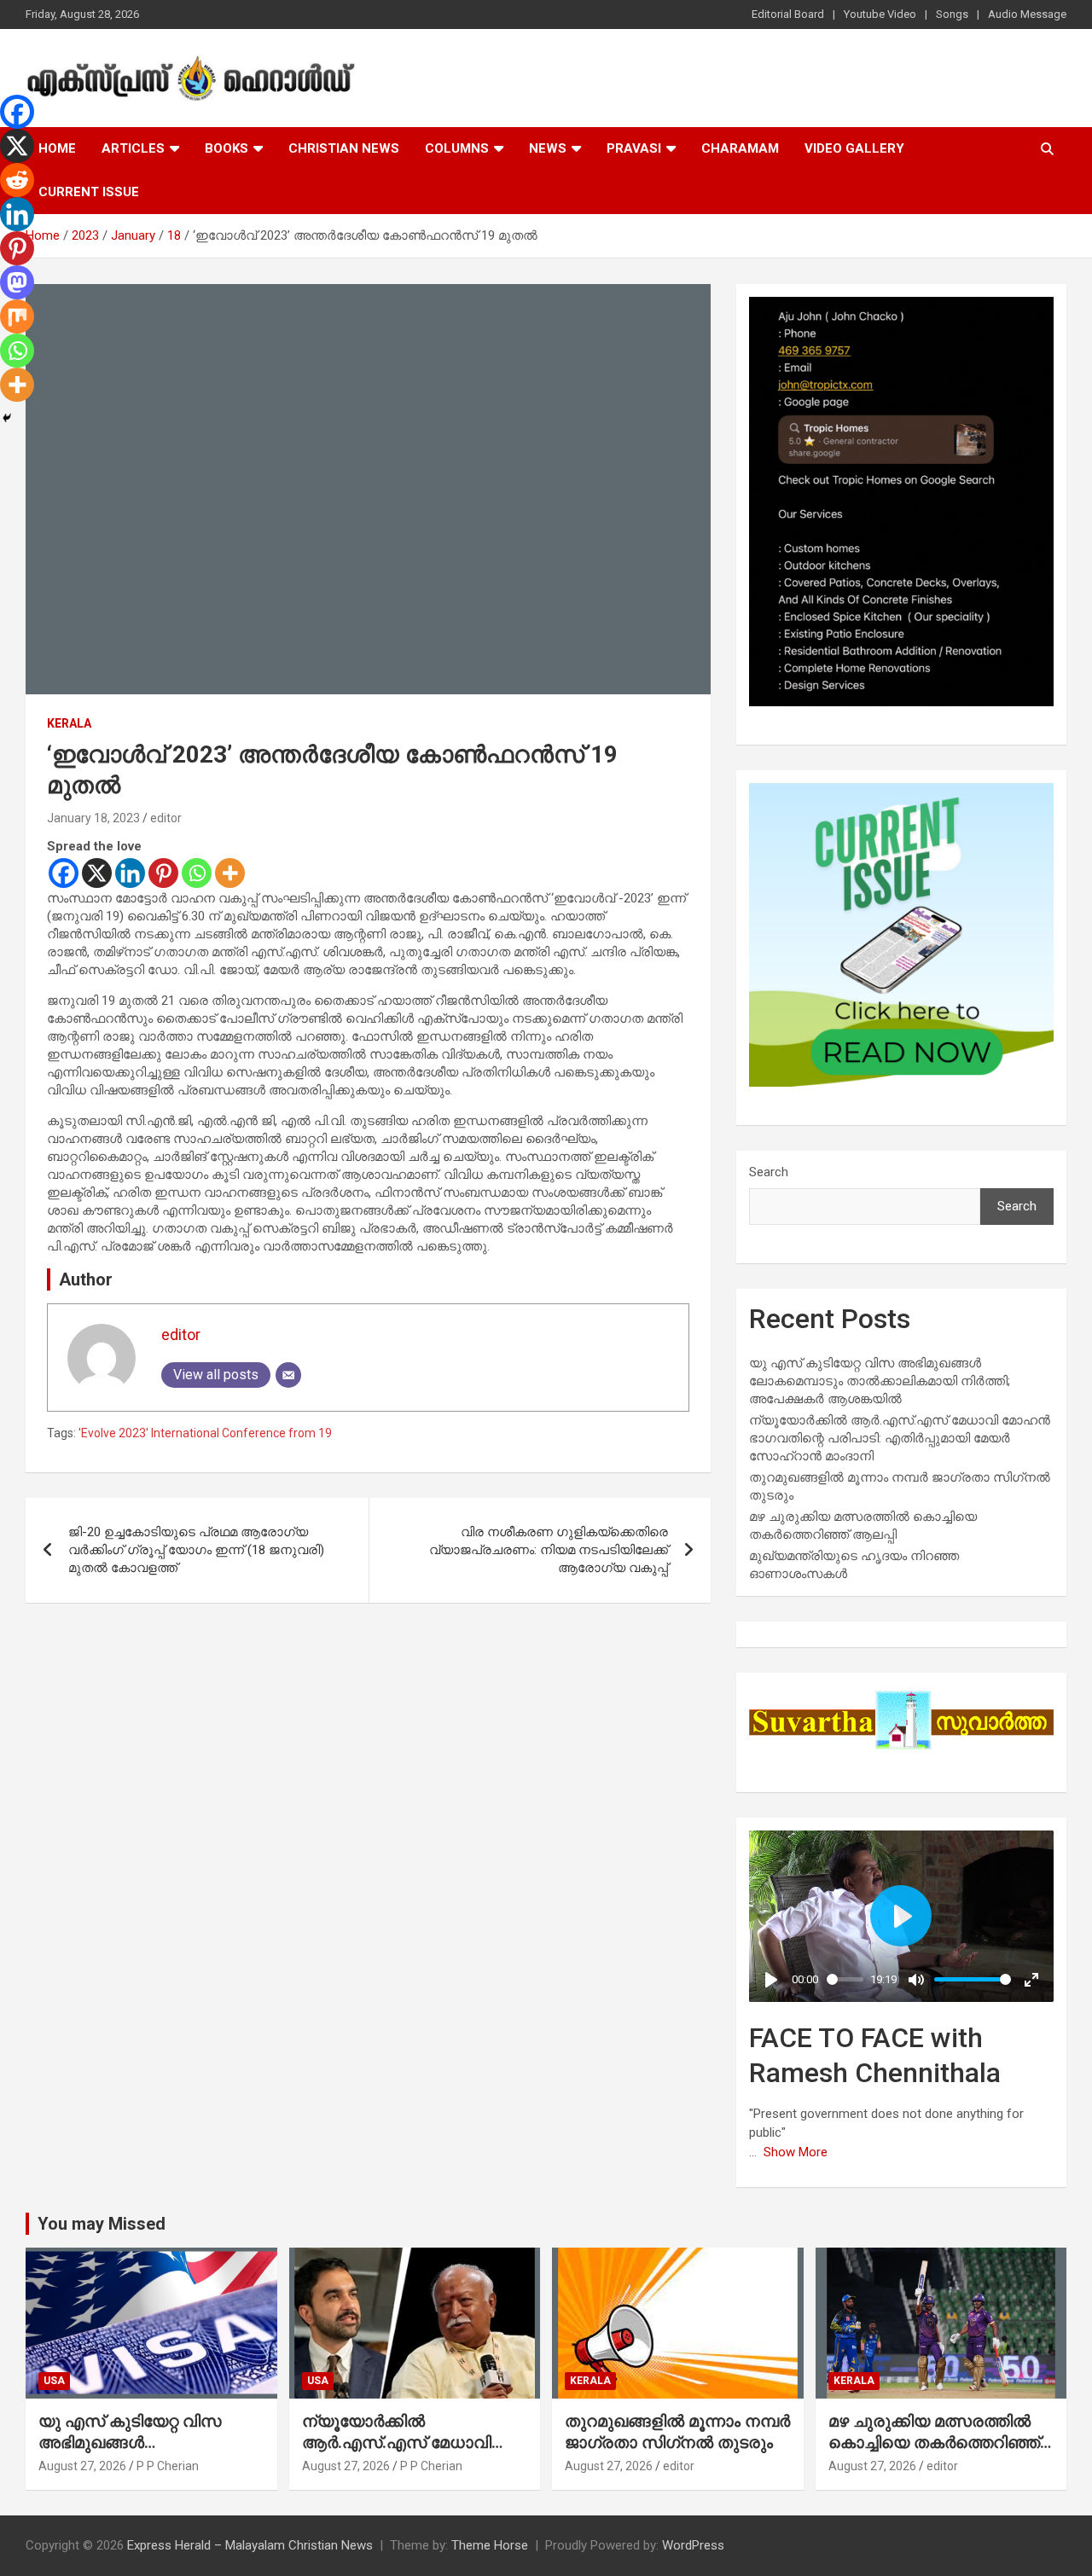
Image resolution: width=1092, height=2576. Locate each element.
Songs (952, 14)
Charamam (740, 148)
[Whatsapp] (197, 873)
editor (166, 818)
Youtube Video (880, 14)
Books (227, 148)
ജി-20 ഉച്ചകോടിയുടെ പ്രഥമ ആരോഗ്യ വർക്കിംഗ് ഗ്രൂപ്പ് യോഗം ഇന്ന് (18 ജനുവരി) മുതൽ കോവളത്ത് (196, 1550)
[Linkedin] (130, 873)
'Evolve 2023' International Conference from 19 (205, 1433)
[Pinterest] (163, 873)
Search (769, 1172)
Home (57, 148)
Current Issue (89, 192)
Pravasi (634, 148)
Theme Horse (490, 2545)
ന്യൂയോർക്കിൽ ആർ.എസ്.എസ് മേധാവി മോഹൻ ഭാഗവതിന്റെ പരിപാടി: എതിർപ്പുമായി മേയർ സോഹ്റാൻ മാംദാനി (900, 1438)
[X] (97, 873)
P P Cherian (168, 2466)
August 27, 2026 (82, 2466)
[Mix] (17, 316)
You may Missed (102, 2224)
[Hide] (7, 418)
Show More (796, 2152)
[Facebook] (64, 873)
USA (54, 2381)
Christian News (344, 148)
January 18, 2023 (93, 818)
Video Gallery (854, 148)
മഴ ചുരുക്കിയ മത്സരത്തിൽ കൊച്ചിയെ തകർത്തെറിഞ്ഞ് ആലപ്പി (934, 2442)
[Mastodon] (17, 282)
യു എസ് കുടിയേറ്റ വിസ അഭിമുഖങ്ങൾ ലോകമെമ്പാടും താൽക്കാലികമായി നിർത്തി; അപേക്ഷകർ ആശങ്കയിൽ (880, 1381)
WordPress (693, 2545)
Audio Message (1027, 14)
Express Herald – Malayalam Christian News (250, 2545)
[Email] (288, 1375)
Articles (133, 148)
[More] (230, 873)
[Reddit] (17, 180)
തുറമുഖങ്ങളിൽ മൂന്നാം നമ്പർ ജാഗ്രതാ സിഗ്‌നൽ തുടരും (677, 2432)
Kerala (69, 723)
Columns (457, 148)
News (548, 148)
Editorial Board (788, 14)
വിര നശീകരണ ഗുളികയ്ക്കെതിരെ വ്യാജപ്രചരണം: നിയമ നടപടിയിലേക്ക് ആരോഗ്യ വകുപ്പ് (549, 1550)
